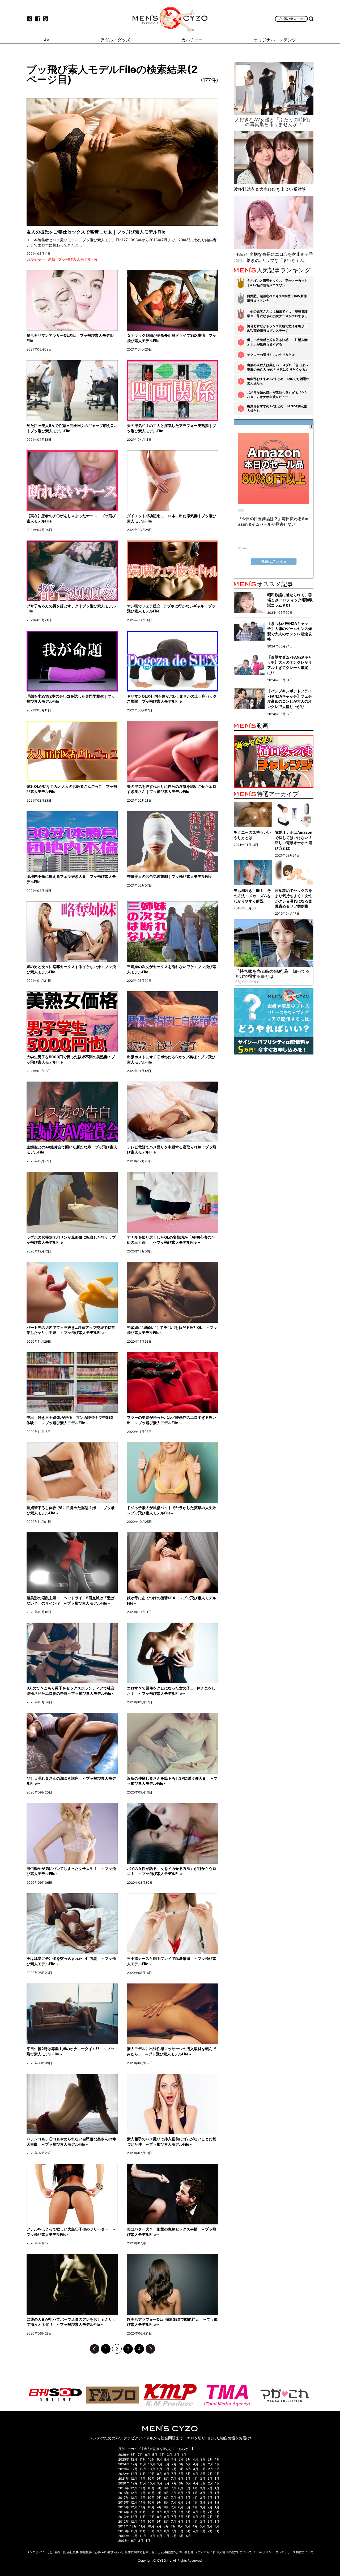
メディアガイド (205, 2552)
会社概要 (73, 2552)
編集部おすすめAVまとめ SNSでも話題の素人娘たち (278, 381)
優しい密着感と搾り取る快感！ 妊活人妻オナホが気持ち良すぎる (277, 342)
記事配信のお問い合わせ (177, 2552)
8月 (133, 2455)
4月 (162, 2455)
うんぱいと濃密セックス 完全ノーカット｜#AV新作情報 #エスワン (277, 283)
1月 (184, 2455)
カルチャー (36, 259)
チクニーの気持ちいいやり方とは (271, 355)
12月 (134, 2459)
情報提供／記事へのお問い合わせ (102, 2552)
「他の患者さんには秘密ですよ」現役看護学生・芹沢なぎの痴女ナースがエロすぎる (277, 314)
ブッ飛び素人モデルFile (78, 259)
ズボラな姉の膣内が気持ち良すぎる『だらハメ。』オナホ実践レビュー (277, 395)
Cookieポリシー (263, 2552)
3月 (169, 2455)
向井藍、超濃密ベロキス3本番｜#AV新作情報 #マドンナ (277, 298)
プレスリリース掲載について (294, 2552)
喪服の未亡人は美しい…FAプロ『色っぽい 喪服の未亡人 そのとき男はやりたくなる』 (278, 367)
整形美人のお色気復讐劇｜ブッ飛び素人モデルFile (169, 876)
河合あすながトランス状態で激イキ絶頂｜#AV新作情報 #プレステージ (277, 328)
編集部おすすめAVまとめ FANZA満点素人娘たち (277, 408)
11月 (143, 2459)
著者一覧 (60, 2552)
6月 (148, 2455)
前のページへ (95, 2349)
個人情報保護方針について (234, 2552)
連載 (52, 259)
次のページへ (150, 2349)
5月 (155, 2455)
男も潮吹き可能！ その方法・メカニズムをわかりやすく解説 (252, 896)
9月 (160, 2459)
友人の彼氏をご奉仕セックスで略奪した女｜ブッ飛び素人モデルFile (96, 232)
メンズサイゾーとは (40, 2552)
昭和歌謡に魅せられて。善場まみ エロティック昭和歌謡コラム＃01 (290, 600)
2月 (177, 2455)
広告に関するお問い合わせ (143, 2552)
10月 (151, 2459)
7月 (140, 2455)
